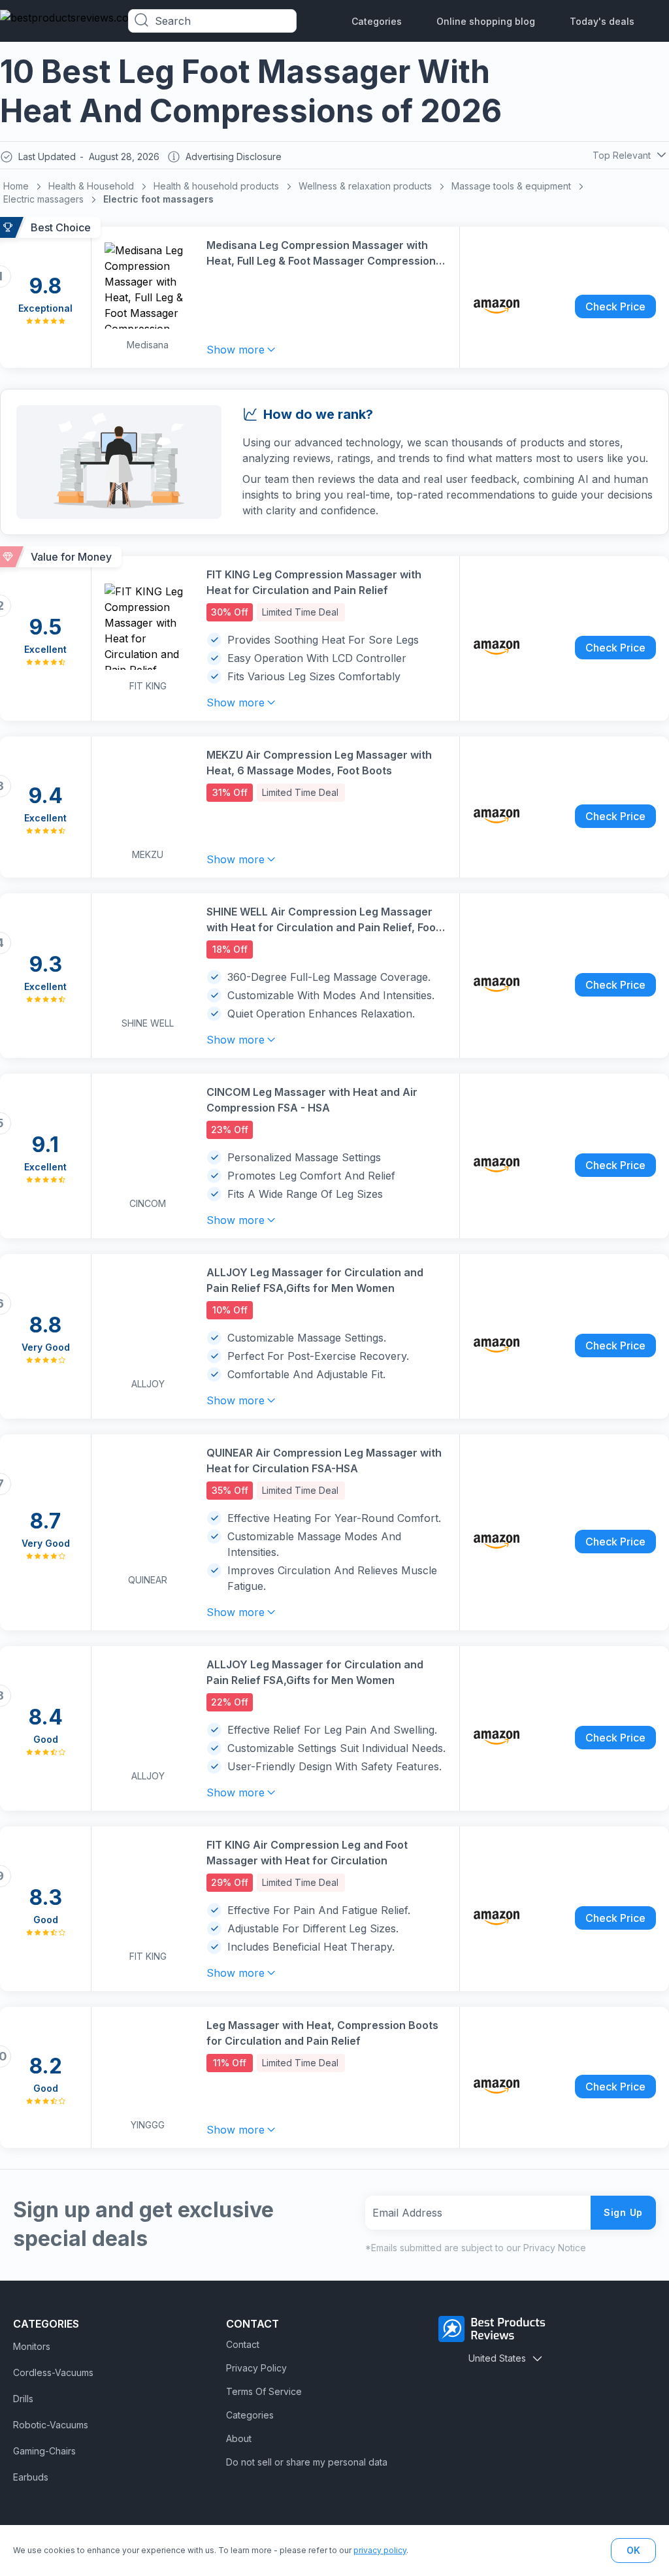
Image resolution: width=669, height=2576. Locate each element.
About (239, 2438)
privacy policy (380, 2550)
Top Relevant (622, 155)
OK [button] (633, 2550)
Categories (377, 21)
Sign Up (623, 2212)
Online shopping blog (486, 21)
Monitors (32, 2346)
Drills (23, 2399)
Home (16, 186)
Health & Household (91, 186)
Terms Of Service (264, 2391)
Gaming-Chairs (44, 2451)
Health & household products (216, 186)
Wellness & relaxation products (365, 186)
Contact (243, 2344)
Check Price (615, 306)
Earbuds (31, 2477)
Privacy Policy (256, 2368)
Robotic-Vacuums (51, 2425)
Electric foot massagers (158, 199)
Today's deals (602, 21)
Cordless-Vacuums (53, 2372)
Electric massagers (43, 199)
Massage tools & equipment (511, 186)
